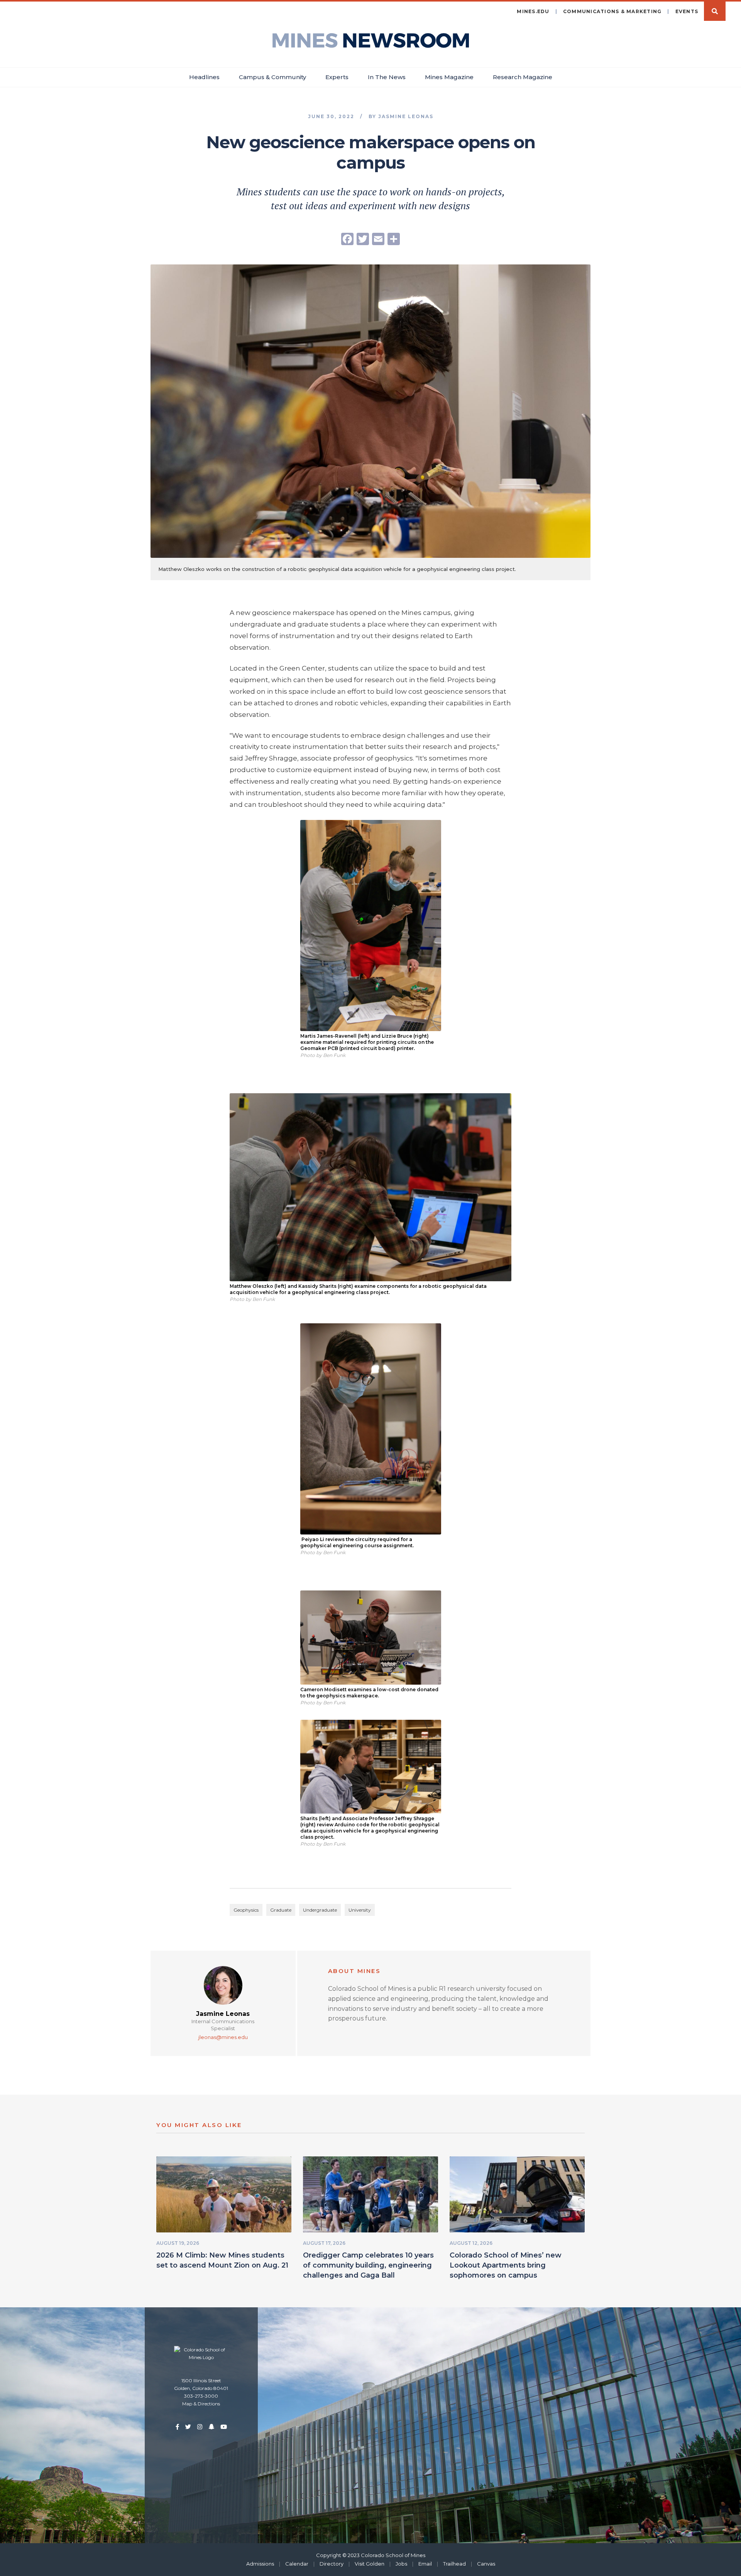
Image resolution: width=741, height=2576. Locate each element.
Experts (337, 77)
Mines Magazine (449, 77)
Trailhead (454, 2564)
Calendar (297, 2564)
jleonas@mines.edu (223, 2037)
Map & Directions (201, 2404)
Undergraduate (320, 1910)
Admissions (260, 2564)
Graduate (281, 1910)
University (360, 1910)
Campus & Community (272, 77)
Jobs (401, 2564)
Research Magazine (523, 77)
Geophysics (246, 1910)
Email (425, 2564)
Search (715, 11)
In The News (387, 77)
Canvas (486, 2564)
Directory (332, 2564)
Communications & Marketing (612, 11)
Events (687, 11)
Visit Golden (370, 2564)
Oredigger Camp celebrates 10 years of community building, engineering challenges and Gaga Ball (368, 2265)
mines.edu (533, 11)
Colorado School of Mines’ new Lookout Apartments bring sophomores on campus (506, 2265)
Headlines (204, 77)
